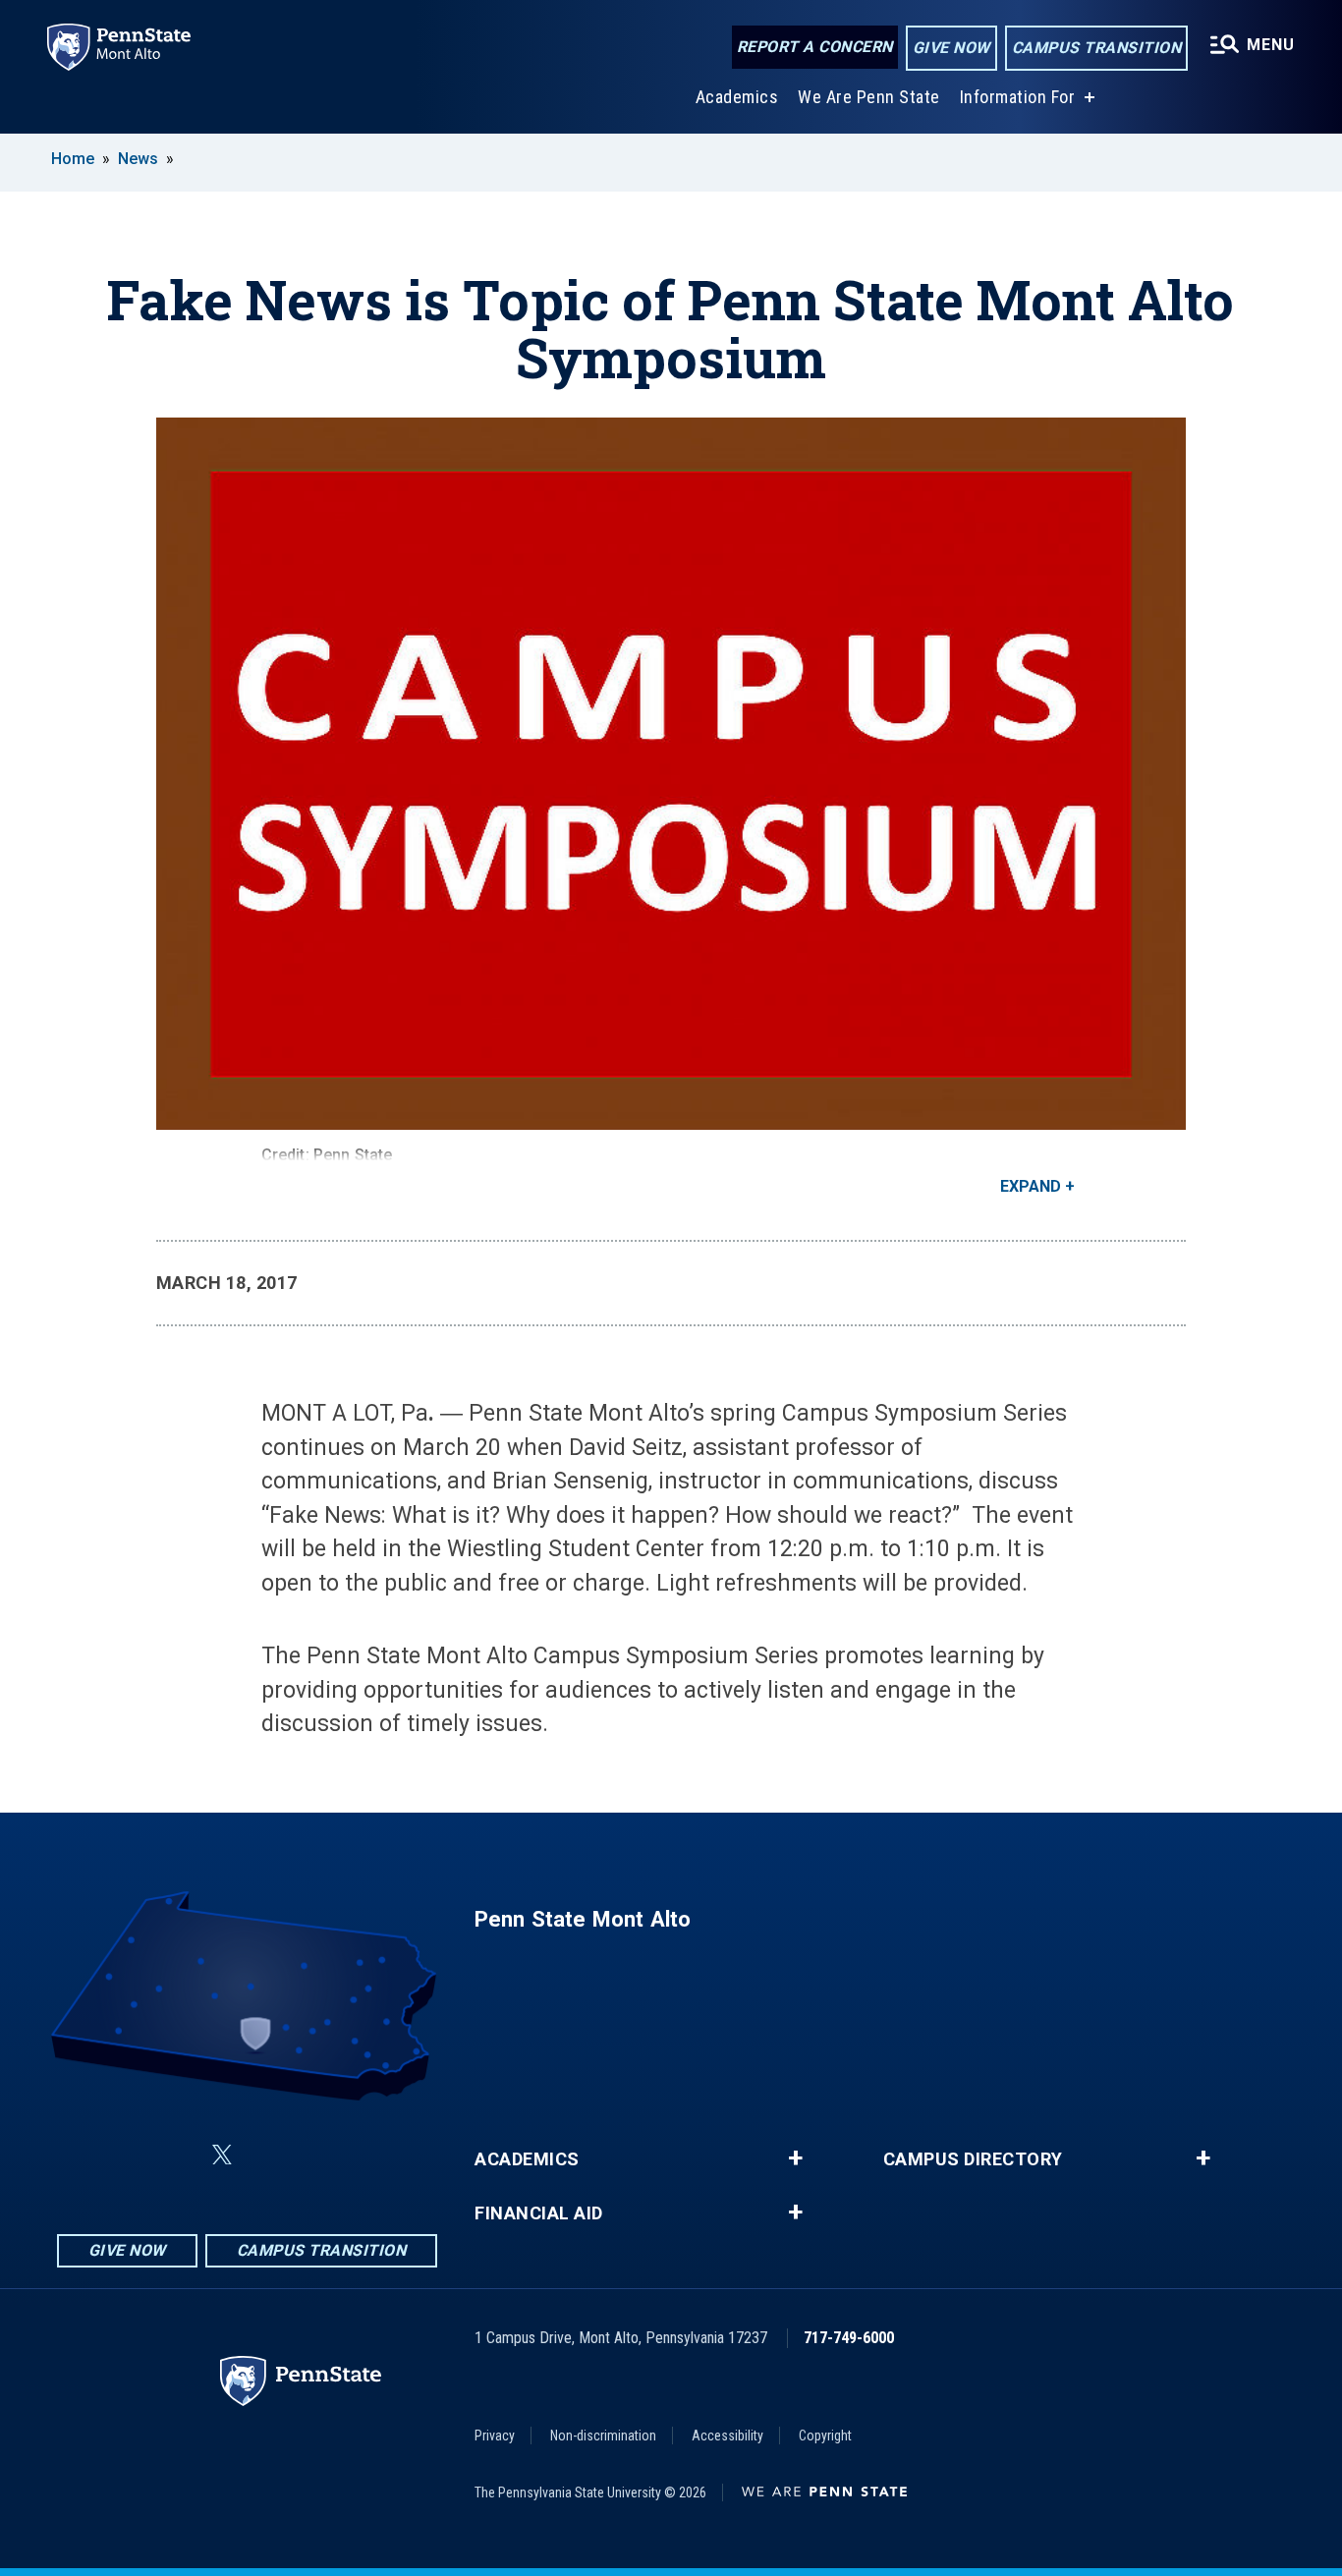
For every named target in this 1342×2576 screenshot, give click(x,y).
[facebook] (124, 2155)
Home (73, 159)
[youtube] (320, 2155)
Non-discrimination (603, 2436)
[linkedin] (175, 2155)
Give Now (951, 48)
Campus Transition (1097, 48)
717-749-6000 (849, 2338)
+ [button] (795, 2158)
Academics (737, 97)
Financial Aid (539, 2213)
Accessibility (727, 2436)
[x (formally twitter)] (222, 2155)
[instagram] (371, 2155)
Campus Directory (973, 2159)
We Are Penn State (869, 97)
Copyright (825, 2436)
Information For (1018, 97)
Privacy (495, 2436)
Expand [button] (1031, 1186)
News (138, 159)
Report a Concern (815, 47)
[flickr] (269, 2155)
